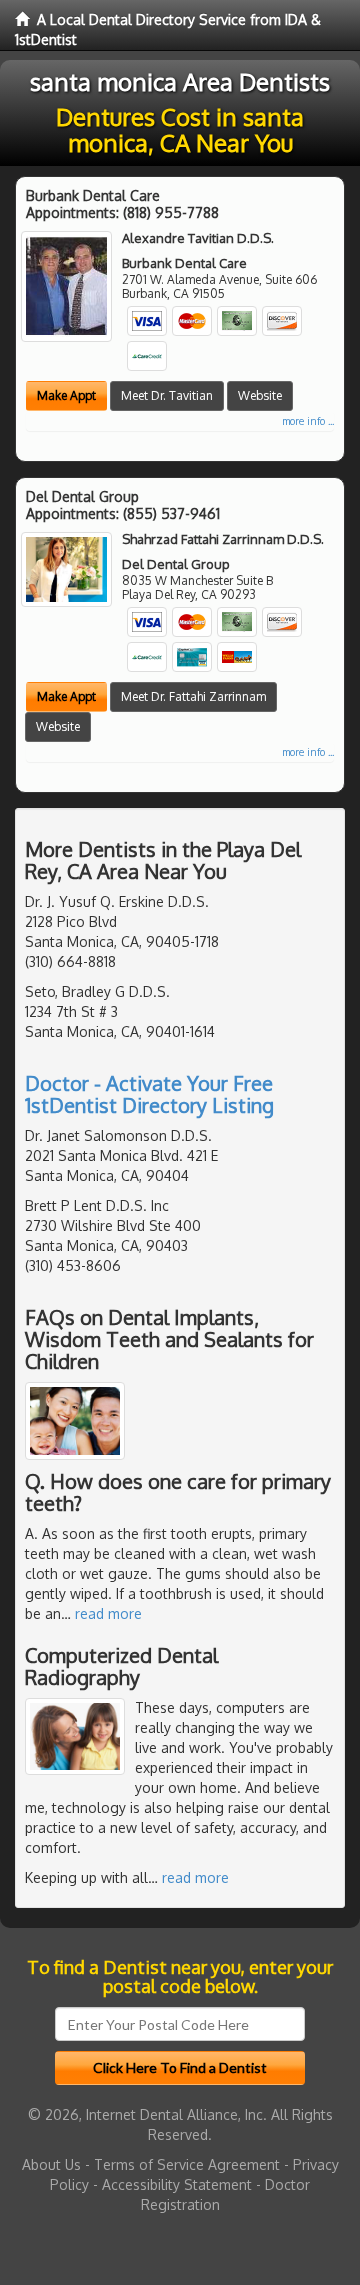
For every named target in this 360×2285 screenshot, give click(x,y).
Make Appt (66, 395)
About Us (51, 2164)
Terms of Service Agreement (187, 2164)
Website (260, 395)
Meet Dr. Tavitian (167, 395)
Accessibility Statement (177, 2184)
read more (108, 1613)
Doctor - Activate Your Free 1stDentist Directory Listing (149, 1094)
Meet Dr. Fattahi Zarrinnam (193, 696)
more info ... (308, 421)
